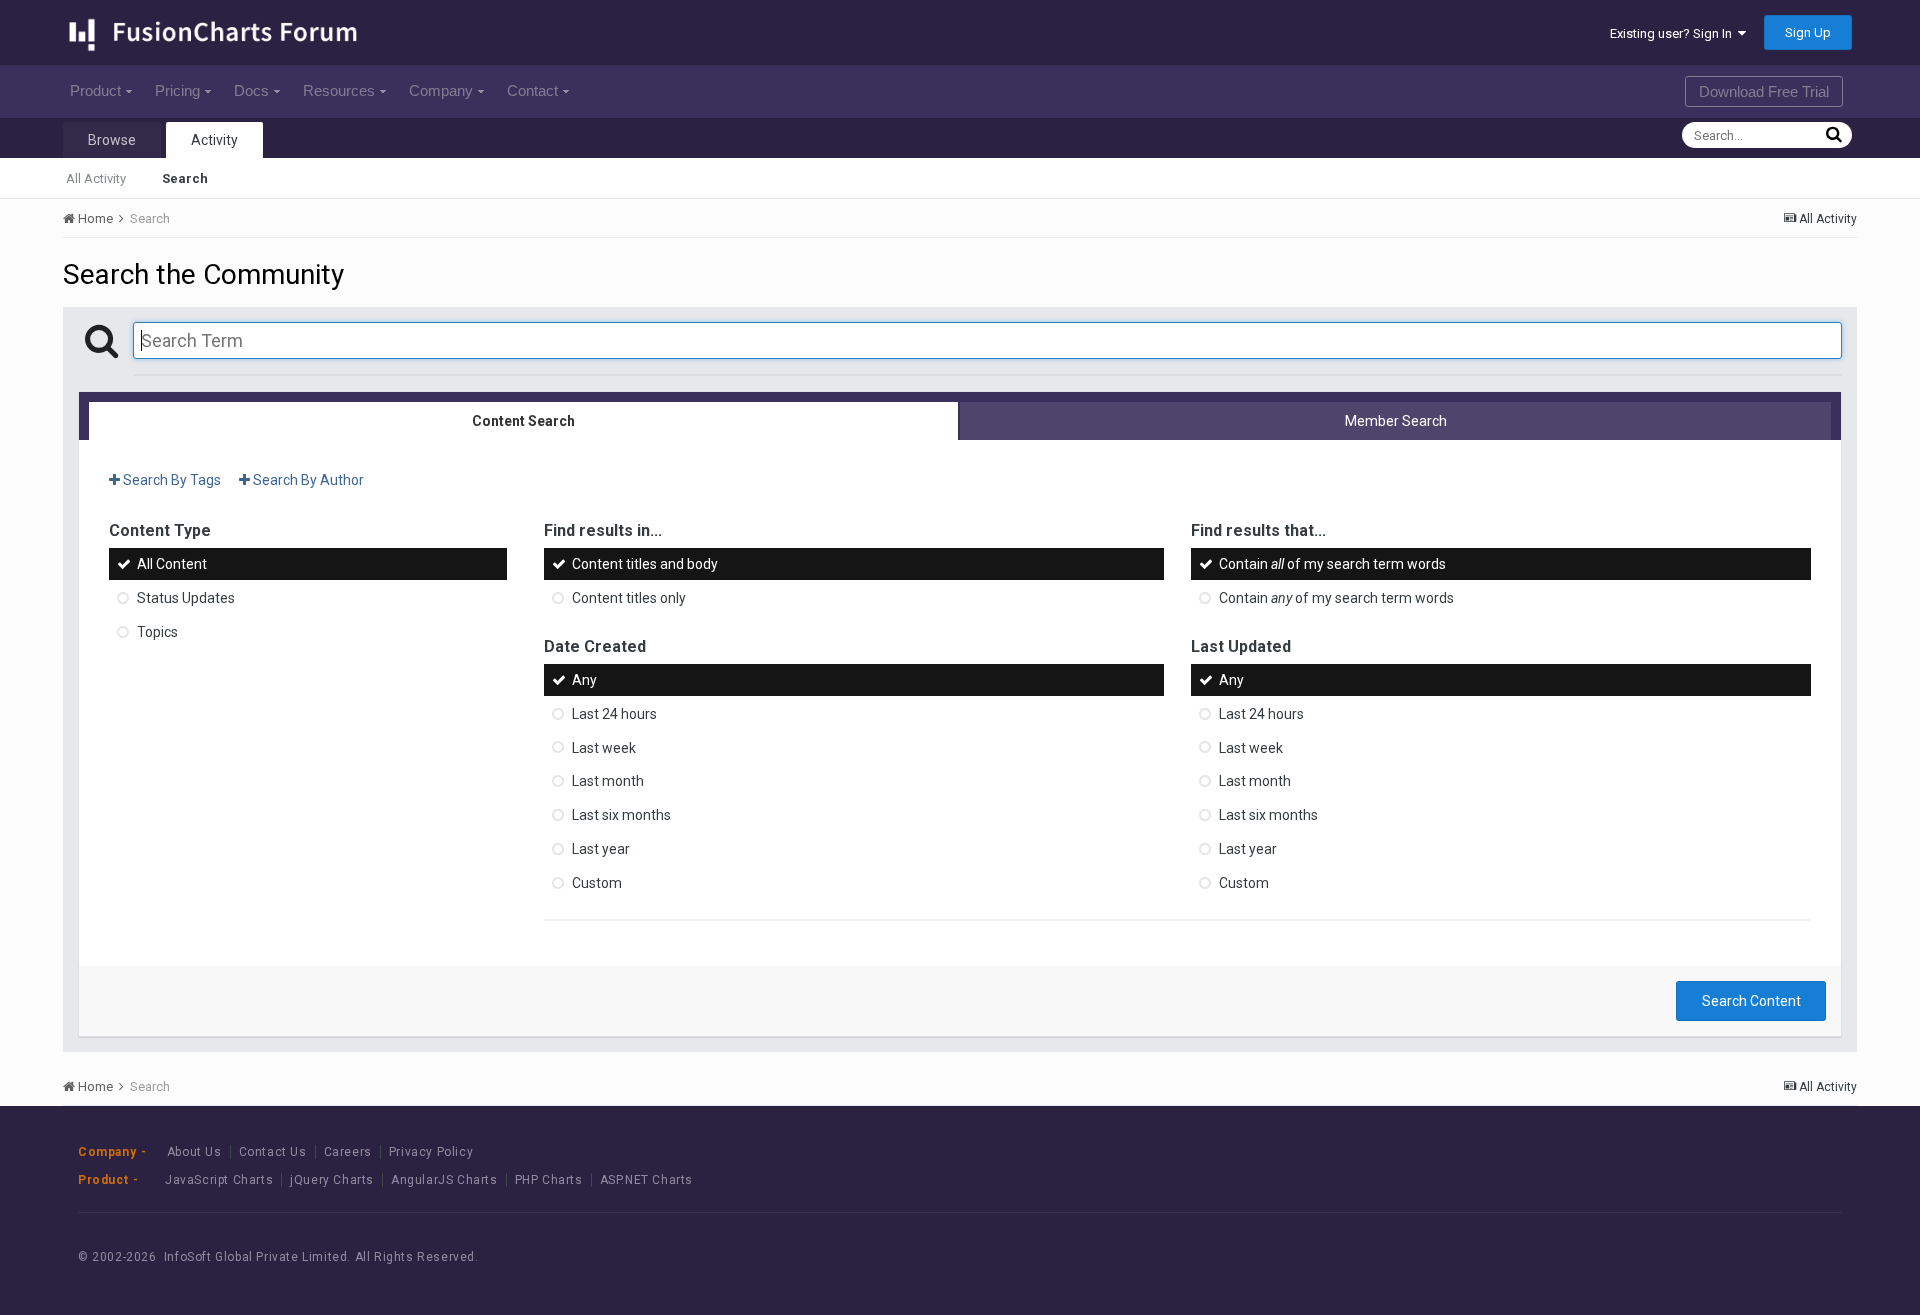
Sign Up (1808, 32)
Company (441, 90)
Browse (112, 140)
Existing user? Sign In (1674, 33)
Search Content (1751, 1001)
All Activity (96, 178)
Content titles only (629, 598)
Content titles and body (645, 564)
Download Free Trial (1764, 91)
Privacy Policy (431, 1152)
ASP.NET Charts (646, 1180)
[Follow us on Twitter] (1746, 1256)
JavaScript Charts (219, 1180)
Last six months (621, 815)
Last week (604, 747)
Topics (157, 632)
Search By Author (307, 480)
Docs (251, 90)
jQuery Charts (332, 1180)
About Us (194, 1152)
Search (185, 178)
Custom (597, 883)
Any (584, 680)
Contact (532, 90)
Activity (214, 140)
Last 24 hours (614, 714)
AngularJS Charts (444, 1180)
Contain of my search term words (1332, 564)
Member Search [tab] (1396, 421)
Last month (608, 781)
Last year (601, 849)
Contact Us (273, 1152)
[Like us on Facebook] (1701, 1256)
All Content (172, 564)
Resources (339, 90)
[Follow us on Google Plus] (1791, 1256)
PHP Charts (549, 1180)
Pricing (177, 90)
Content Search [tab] (523, 421)
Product (95, 90)
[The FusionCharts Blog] (1656, 1256)
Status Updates (186, 598)
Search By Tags (170, 480)
